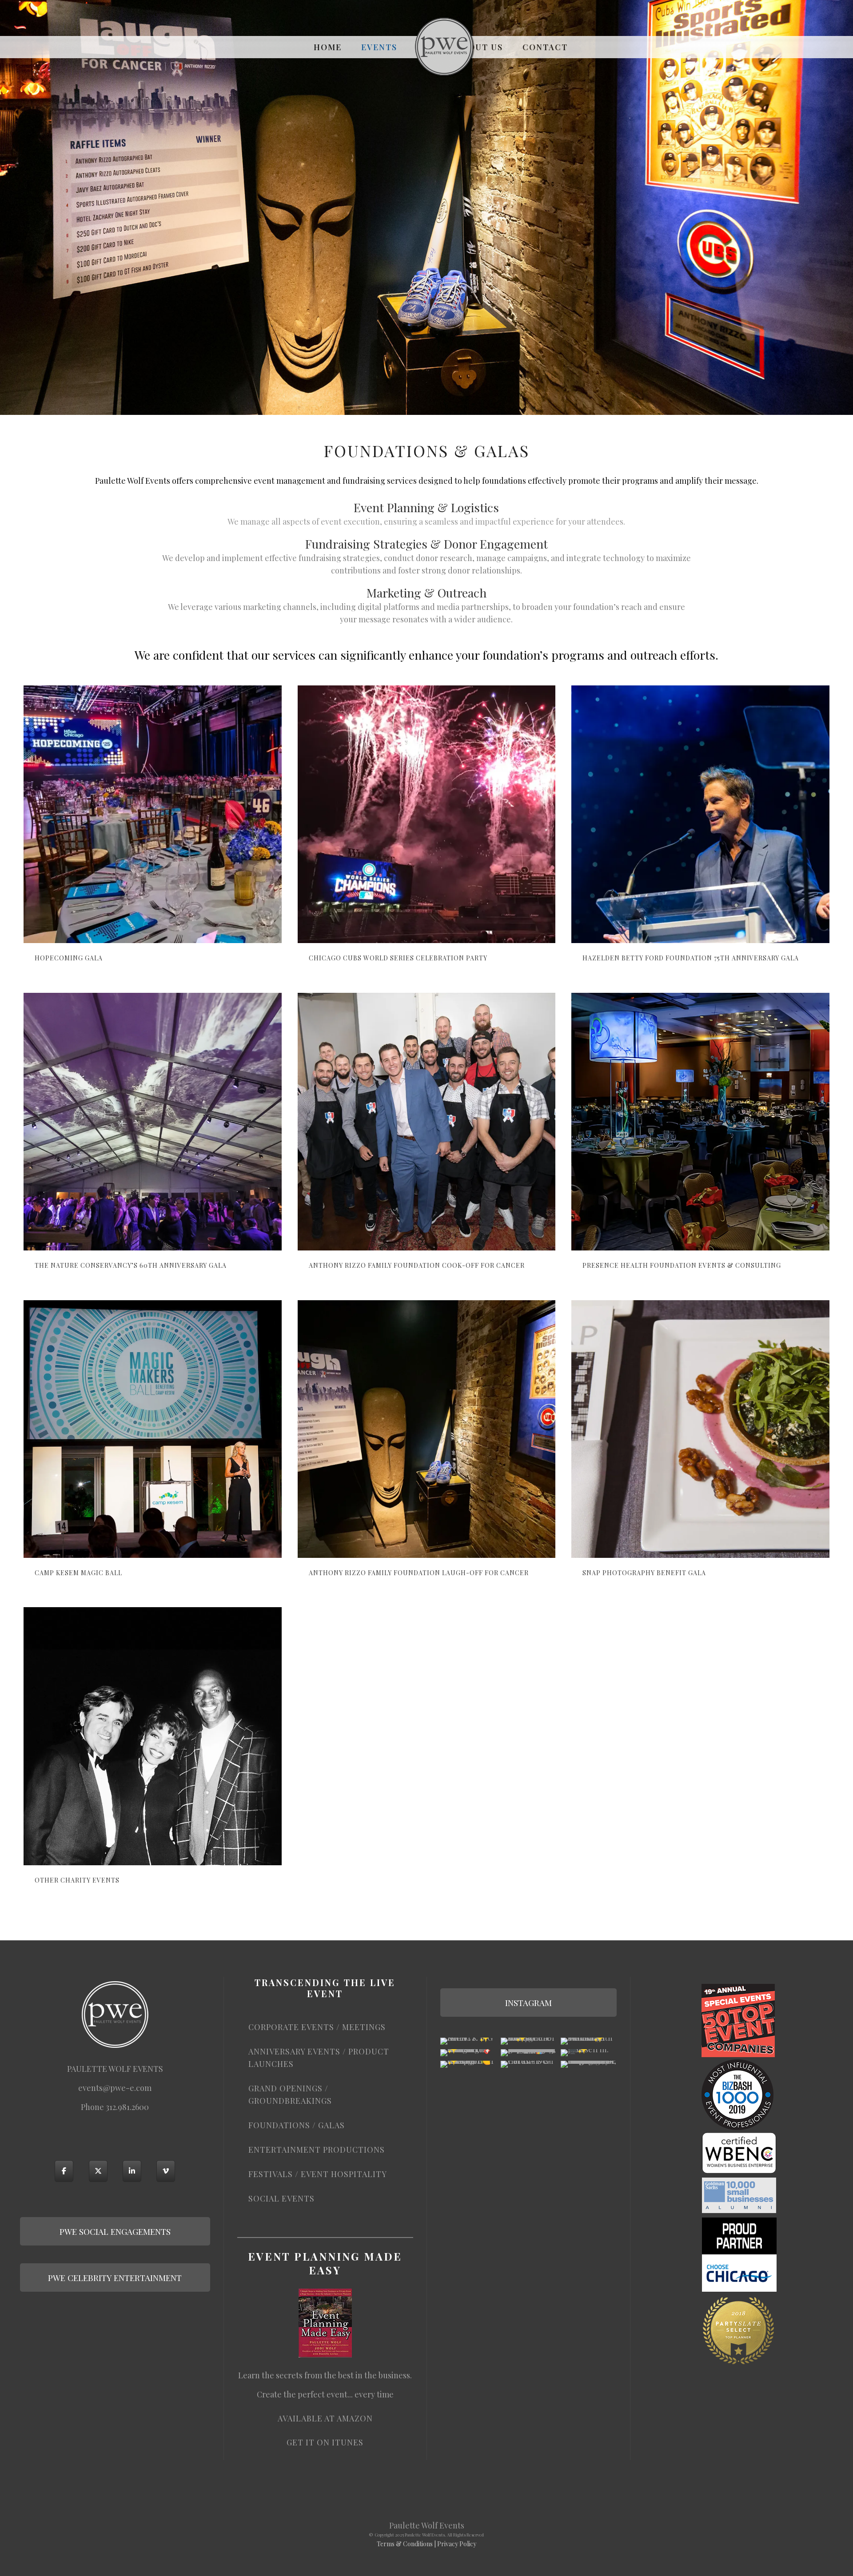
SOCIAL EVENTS (281, 2198)
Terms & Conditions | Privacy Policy (426, 2544)
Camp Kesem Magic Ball (78, 1573)
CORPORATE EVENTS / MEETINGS (317, 2027)
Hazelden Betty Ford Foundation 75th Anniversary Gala (691, 958)
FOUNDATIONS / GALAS (297, 2125)
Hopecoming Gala (69, 958)
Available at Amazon (325, 2418)
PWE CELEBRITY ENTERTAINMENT (115, 2277)
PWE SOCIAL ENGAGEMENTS (115, 2231)
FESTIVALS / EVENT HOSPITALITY (318, 2174)
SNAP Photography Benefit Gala (644, 1573)
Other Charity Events (77, 1880)
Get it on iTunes (325, 2442)
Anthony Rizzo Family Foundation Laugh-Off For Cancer (419, 1573)
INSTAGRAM (528, 2003)
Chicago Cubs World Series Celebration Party (398, 958)
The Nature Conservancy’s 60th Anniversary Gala (131, 1265)
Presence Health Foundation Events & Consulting (682, 1265)
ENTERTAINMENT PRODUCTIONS (317, 2150)
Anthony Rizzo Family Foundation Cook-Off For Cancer (417, 1265)
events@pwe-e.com (115, 2088)
